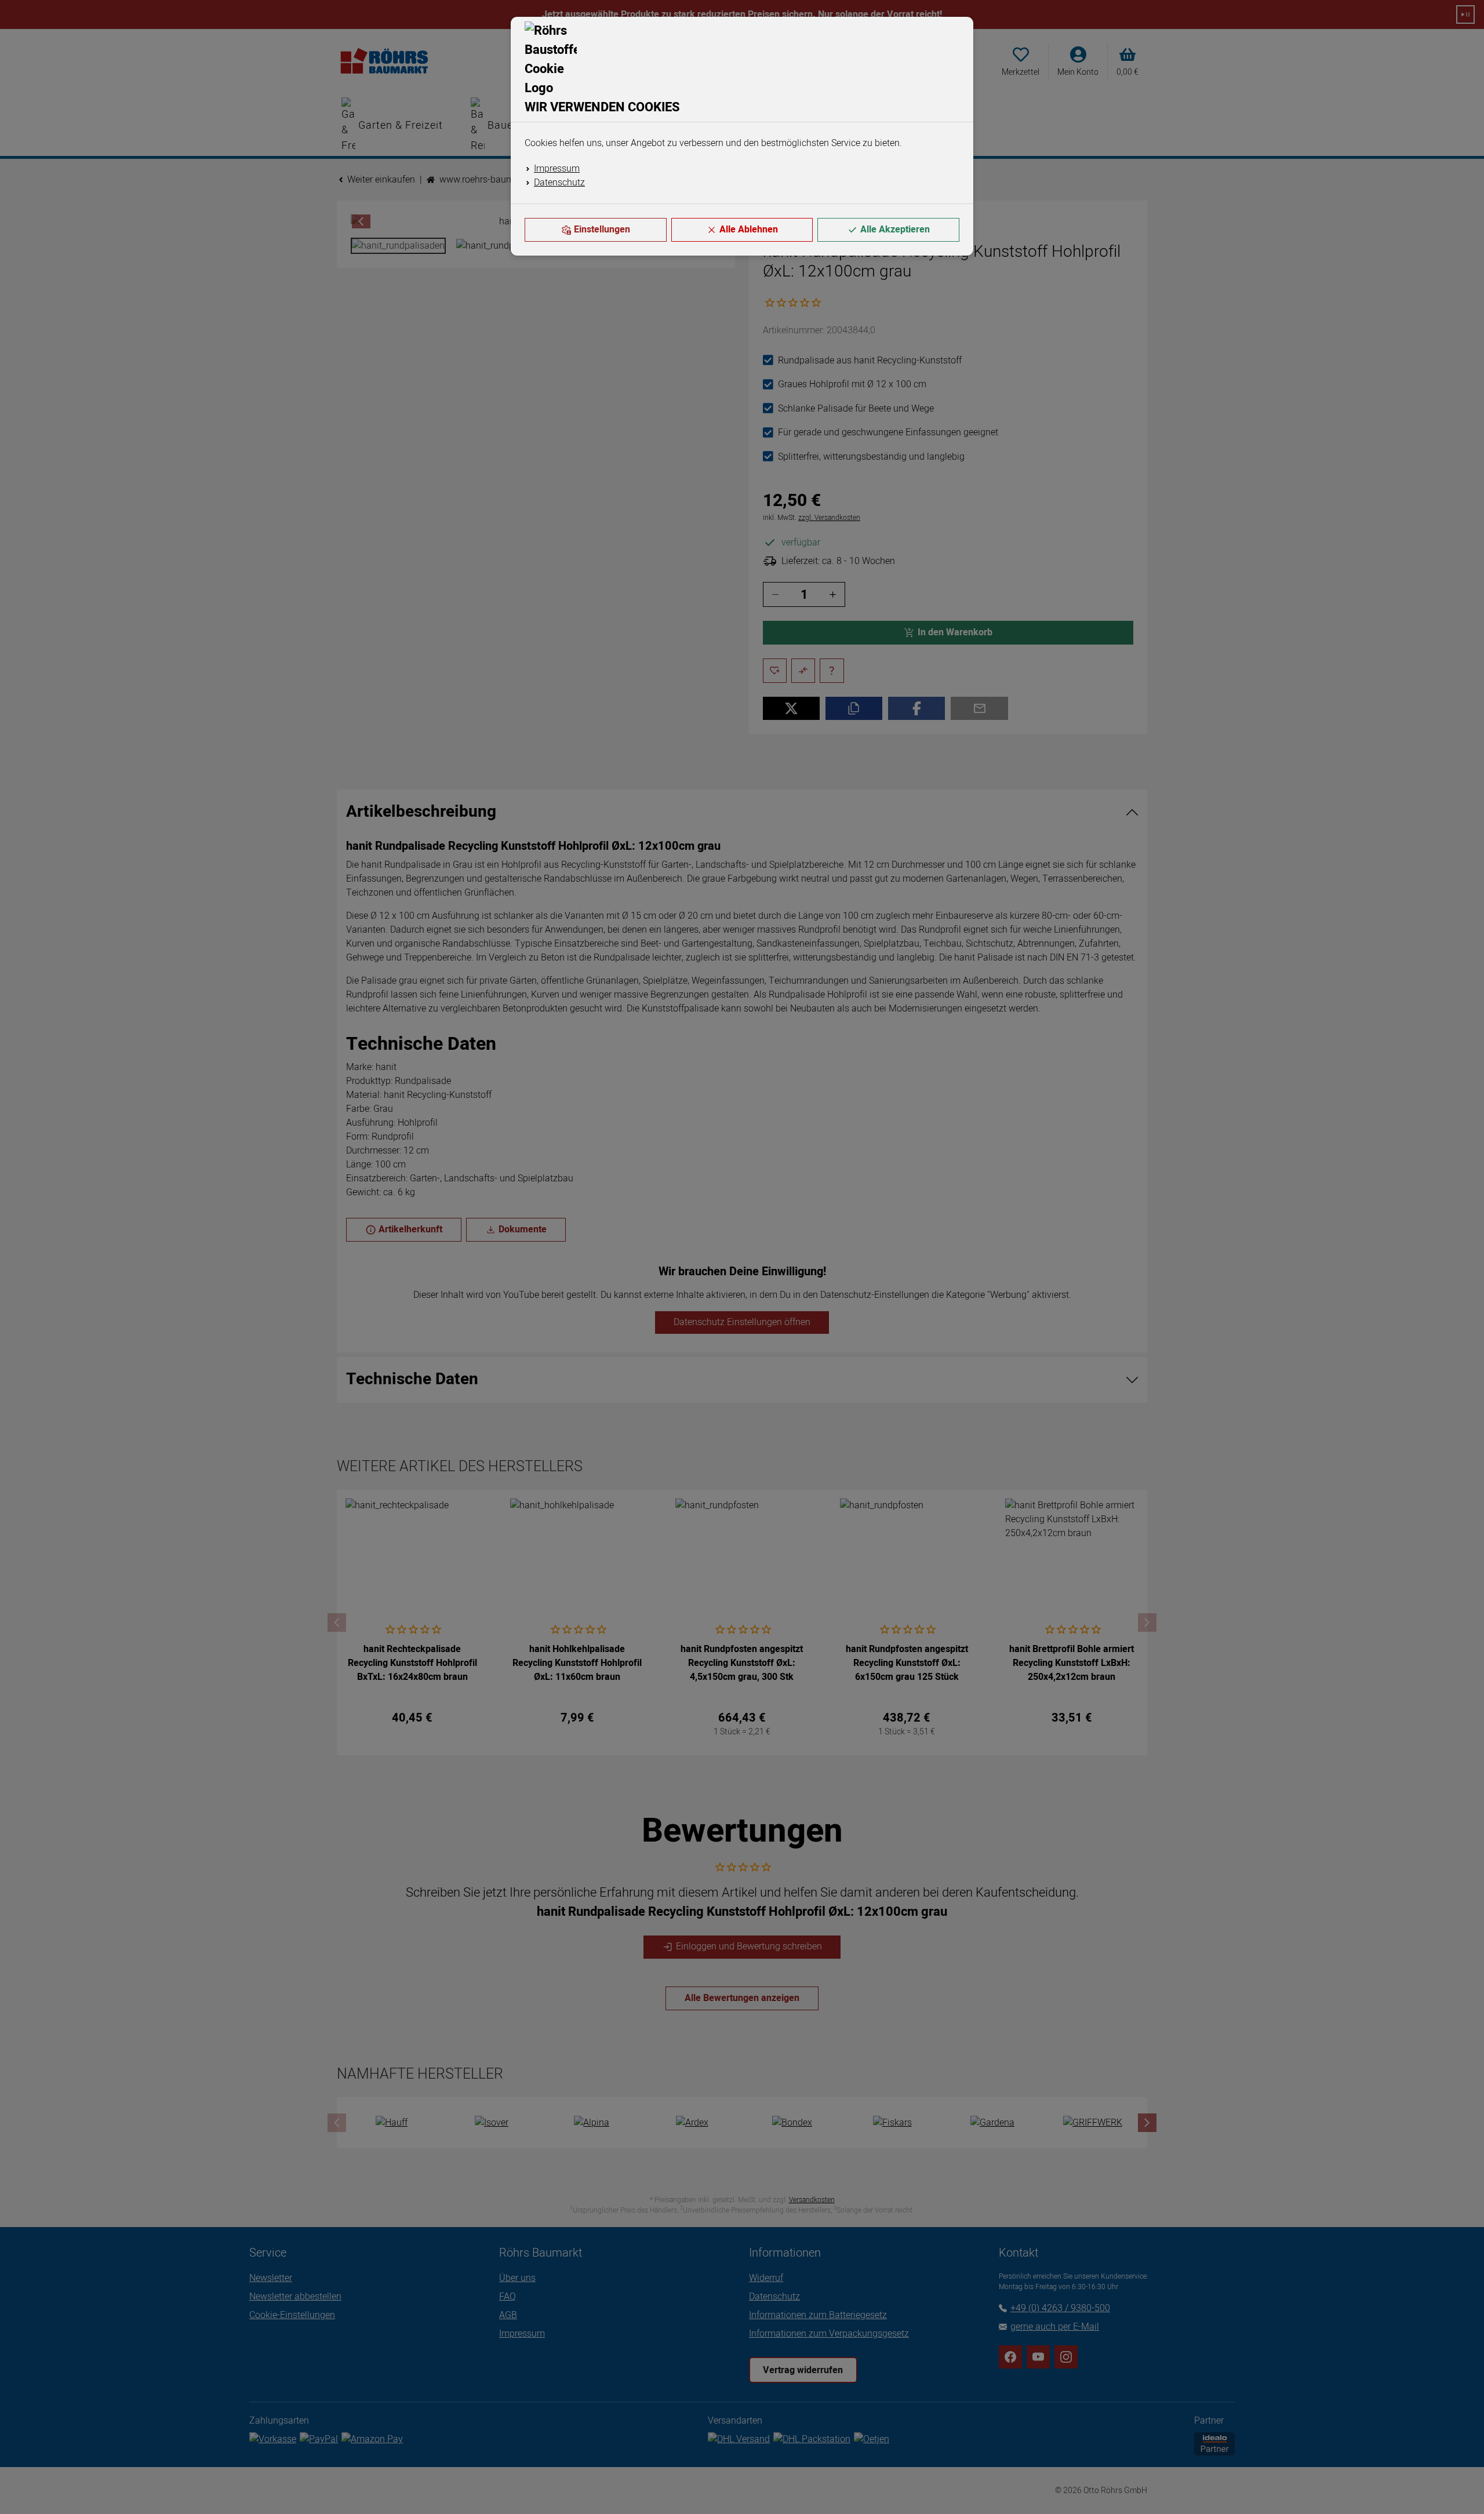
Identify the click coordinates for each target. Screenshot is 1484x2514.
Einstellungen (602, 230)
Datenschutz (559, 183)
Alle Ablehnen (749, 230)
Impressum (557, 169)
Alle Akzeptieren (895, 230)
